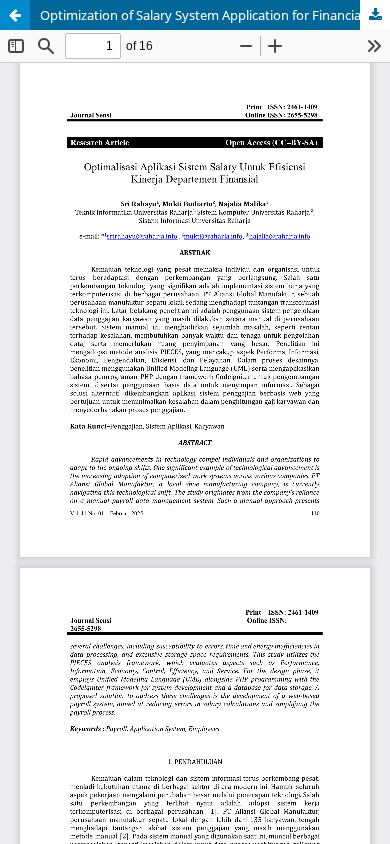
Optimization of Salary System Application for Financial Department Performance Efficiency (215, 15)
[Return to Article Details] (15, 15)
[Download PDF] (375, 15)
